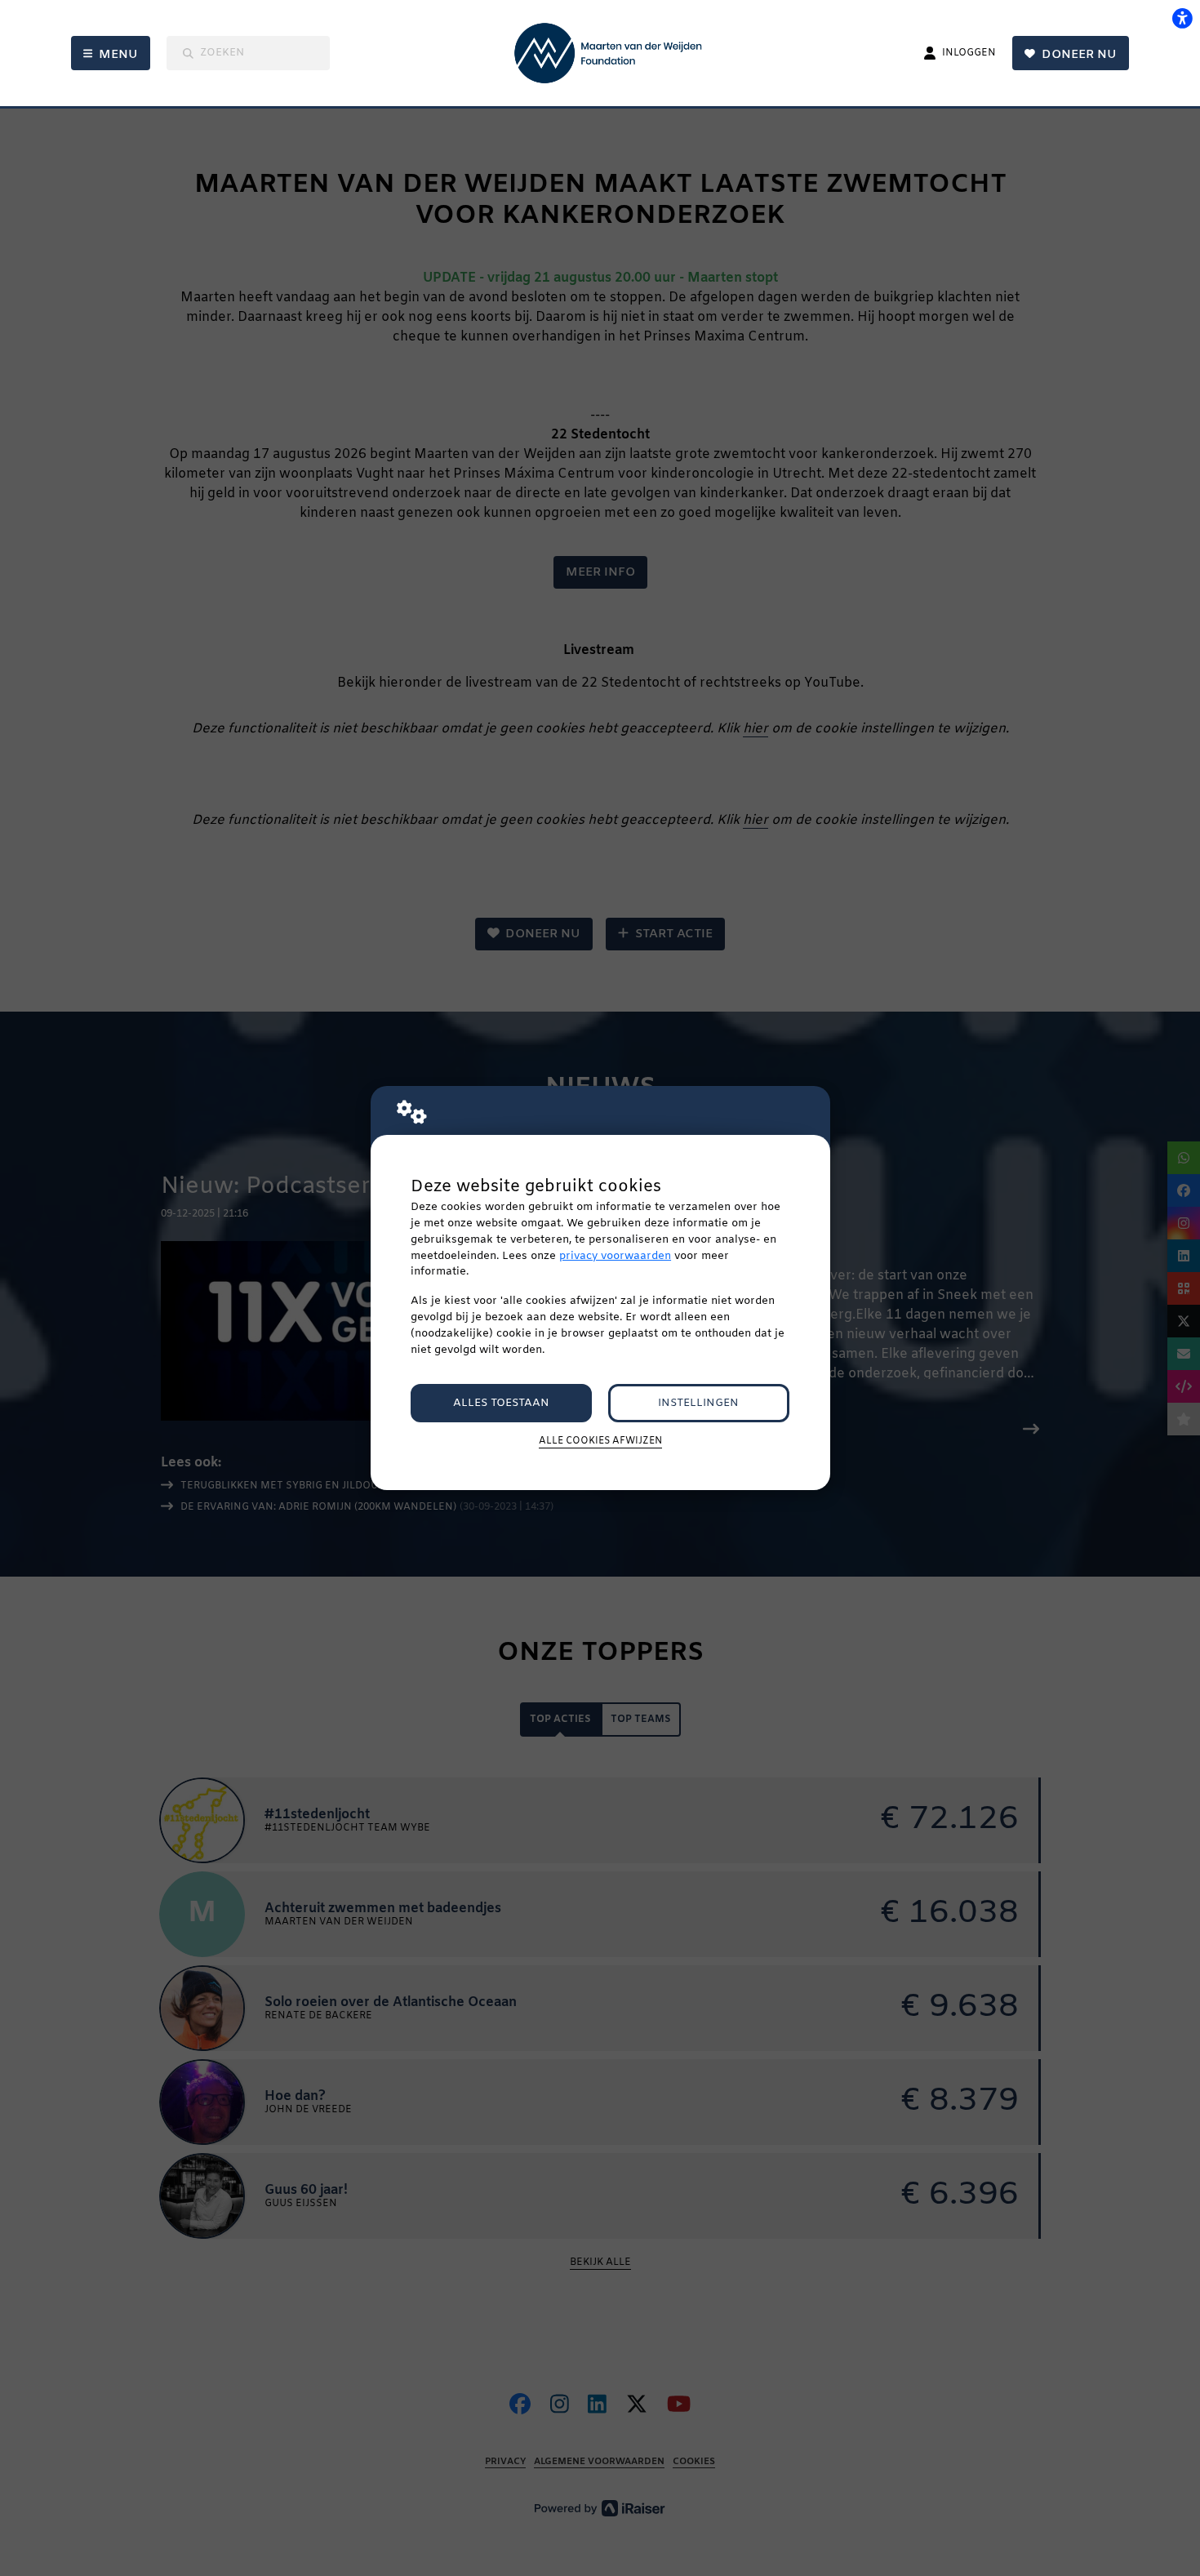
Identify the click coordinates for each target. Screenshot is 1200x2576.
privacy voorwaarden (615, 1256)
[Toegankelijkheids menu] (1182, 18)
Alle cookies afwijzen (600, 1441)
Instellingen (698, 1403)
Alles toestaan (501, 1403)
